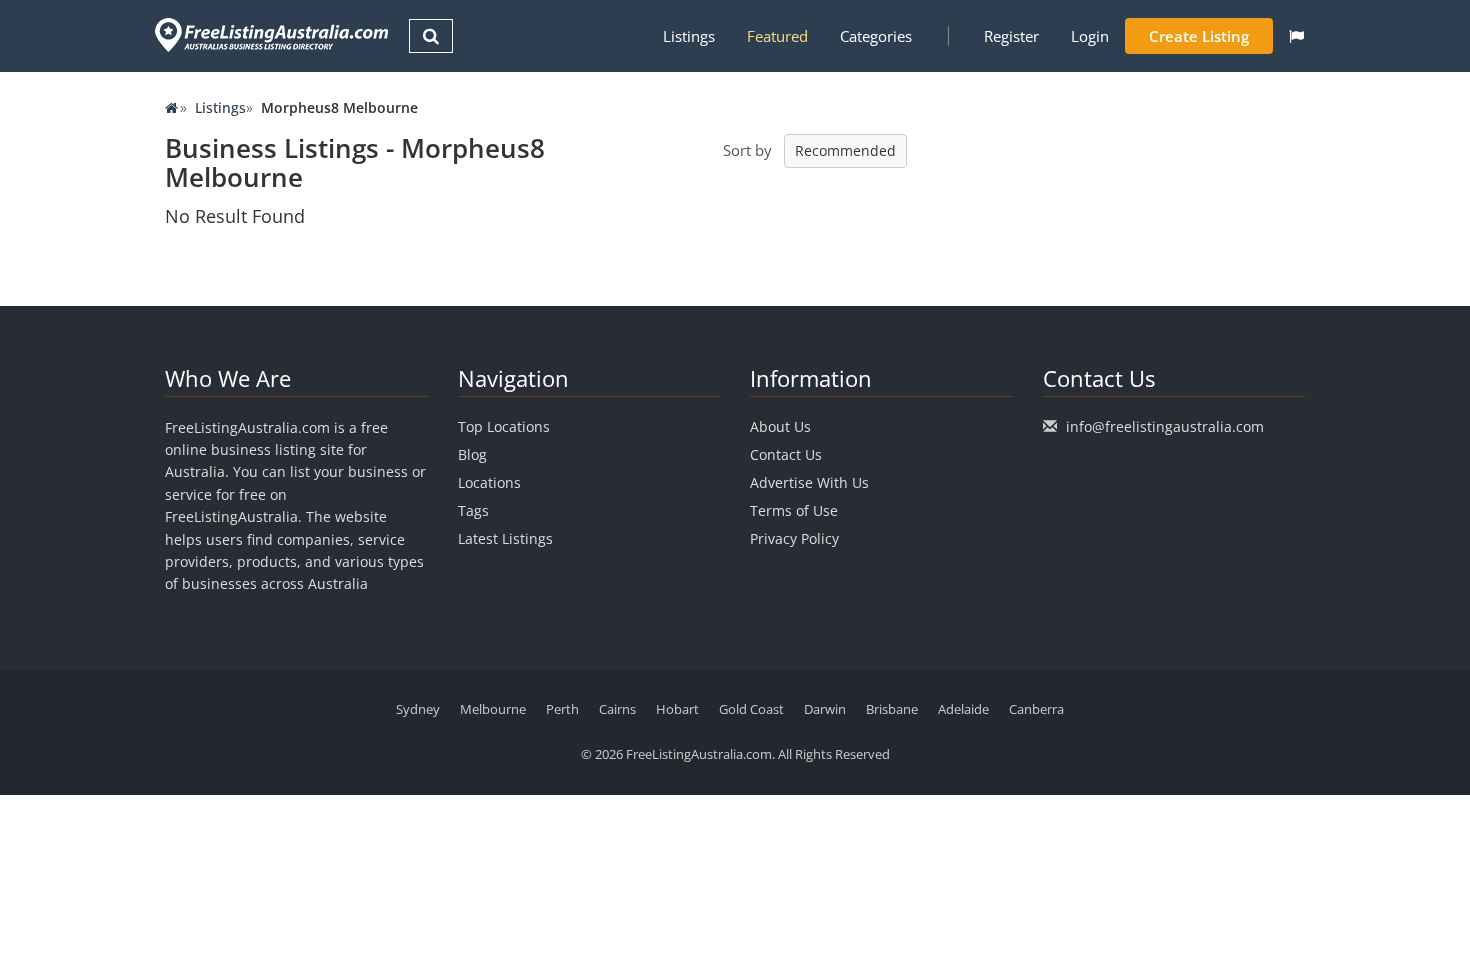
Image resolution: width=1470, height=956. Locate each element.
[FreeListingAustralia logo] (269, 34)
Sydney (418, 709)
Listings (689, 36)
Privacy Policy (794, 538)
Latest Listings (505, 538)
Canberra (1036, 709)
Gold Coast (751, 709)
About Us (780, 426)
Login (1090, 36)
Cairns (617, 709)
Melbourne (493, 709)
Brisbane (892, 709)
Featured (777, 36)
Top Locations (504, 426)
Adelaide (963, 709)
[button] (1296, 36)
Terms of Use (794, 510)
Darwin (825, 709)
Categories (876, 36)
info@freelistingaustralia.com (1165, 426)
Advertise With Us (809, 482)
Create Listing (1199, 36)
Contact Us (786, 454)
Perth (562, 709)
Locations (489, 482)
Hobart (677, 709)
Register (1011, 36)
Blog (472, 454)
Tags (473, 510)
